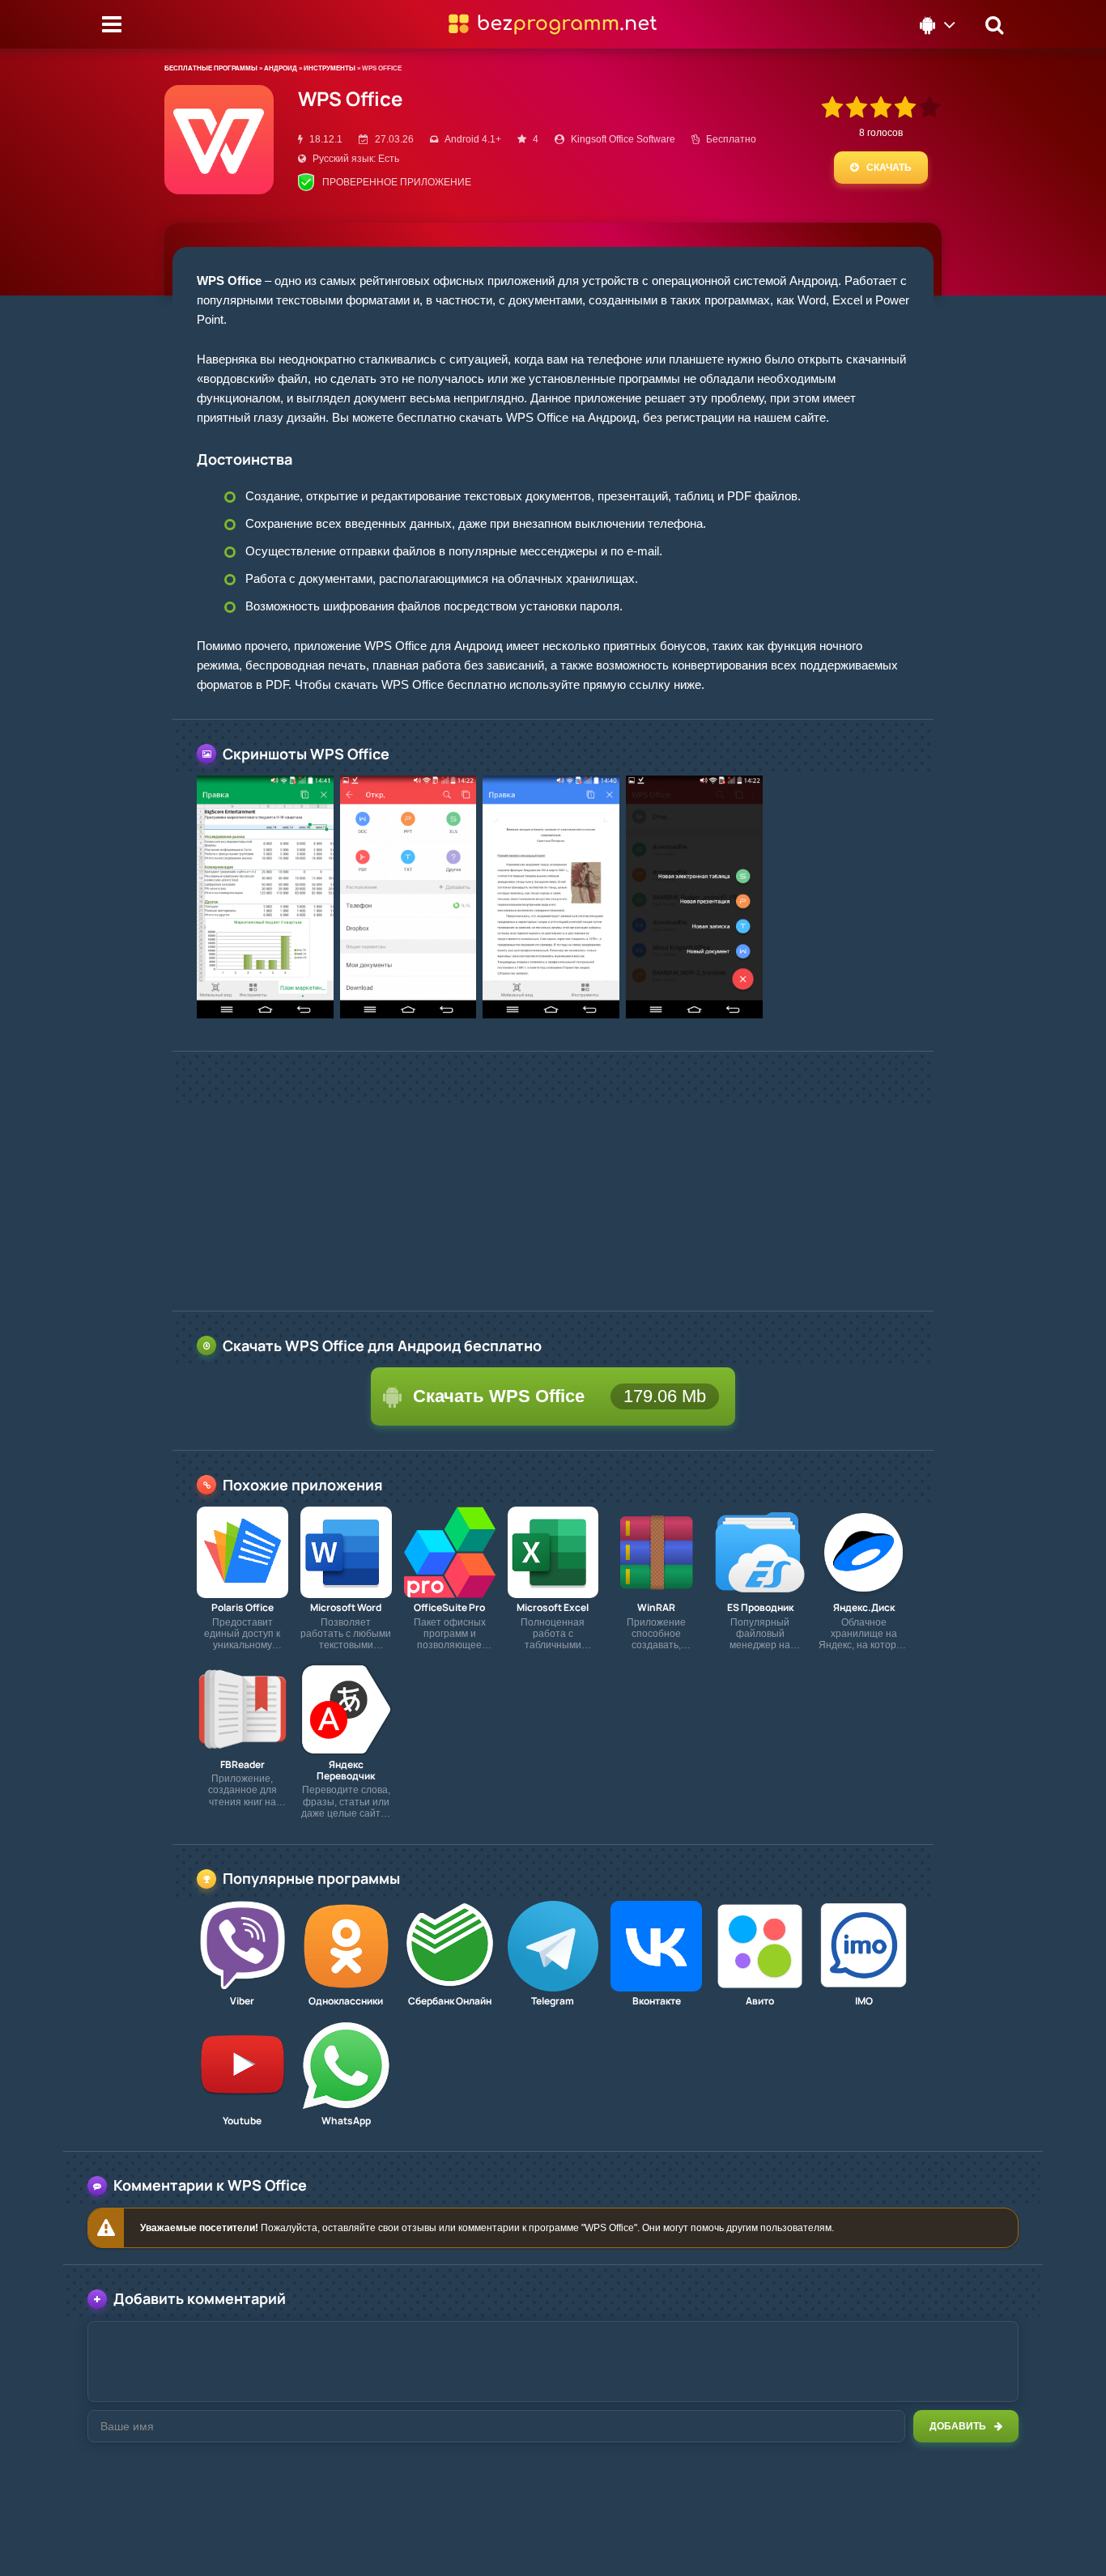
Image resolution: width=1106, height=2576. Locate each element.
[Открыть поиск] (994, 24)
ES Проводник (760, 1608)
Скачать (889, 168)
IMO (864, 2001)
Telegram (553, 2001)
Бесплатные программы (211, 68)
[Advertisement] (553, 1181)
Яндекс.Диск (864, 1608)
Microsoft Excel (553, 1608)
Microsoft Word (346, 1608)
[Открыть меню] (112, 24)
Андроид (281, 68)
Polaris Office (242, 1608)
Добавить (958, 2426)
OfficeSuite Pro (449, 1608)
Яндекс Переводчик (346, 1771)
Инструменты (330, 68)
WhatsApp (346, 2121)
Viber (242, 2001)
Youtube (242, 2121)
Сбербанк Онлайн (450, 2001)
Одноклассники (346, 2001)
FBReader (242, 1765)
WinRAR (656, 1608)
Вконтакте (657, 2001)
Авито (760, 2001)
